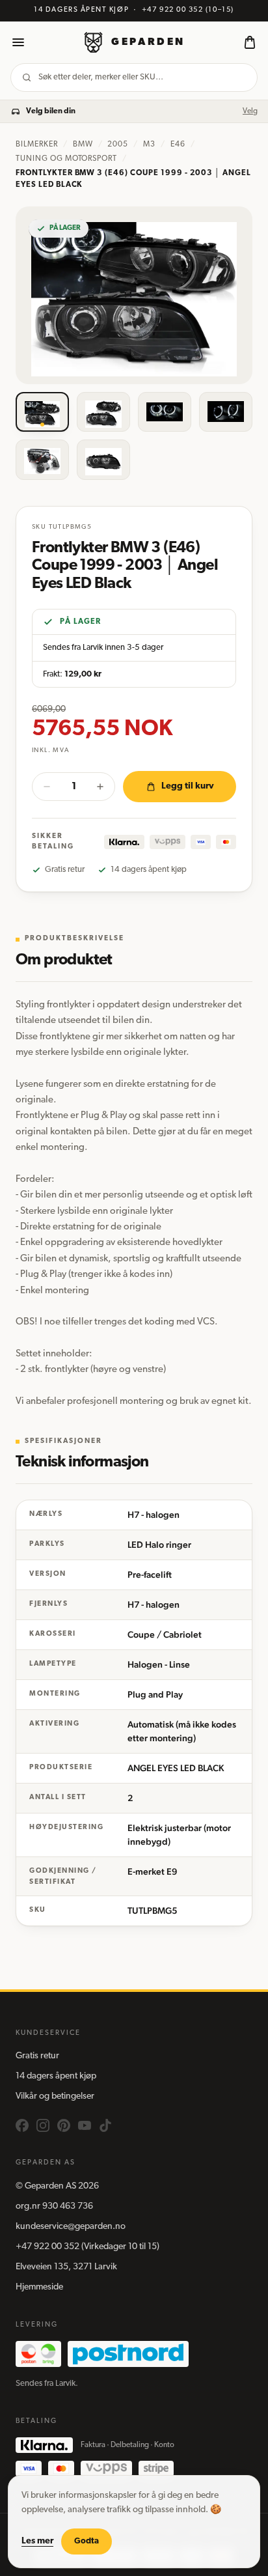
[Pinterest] (64, 2125)
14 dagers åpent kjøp (56, 2076)
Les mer (37, 2541)
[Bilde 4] (226, 412)
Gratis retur (37, 2056)
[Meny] (18, 42)
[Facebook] (22, 2125)
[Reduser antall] (47, 787)
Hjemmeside (39, 2287)
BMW (83, 145)
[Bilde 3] (165, 412)
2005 (118, 145)
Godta (87, 2541)
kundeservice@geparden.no (71, 2227)
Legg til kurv (188, 786)
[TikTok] (105, 2125)
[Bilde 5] (42, 460)
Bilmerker (37, 145)
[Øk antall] (100, 787)
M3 (149, 145)
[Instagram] (43, 2125)
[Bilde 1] (42, 412)
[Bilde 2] (103, 412)
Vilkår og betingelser (55, 2096)
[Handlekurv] (250, 42)
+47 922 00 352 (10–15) (188, 10)
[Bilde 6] (103, 460)
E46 (178, 145)
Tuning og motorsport (66, 159)
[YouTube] (85, 2125)
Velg (250, 111)
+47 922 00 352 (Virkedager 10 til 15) (87, 2247)
